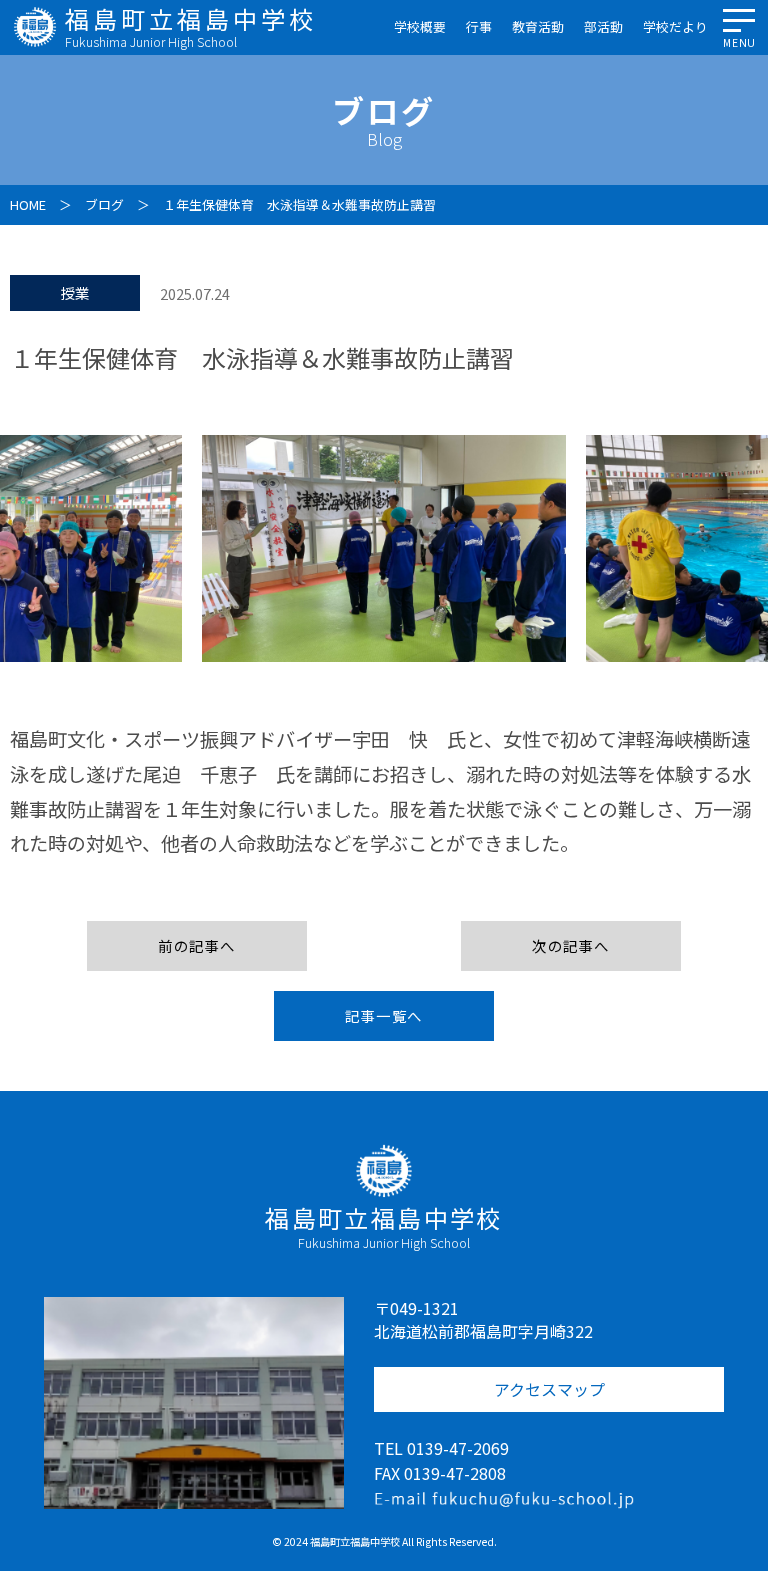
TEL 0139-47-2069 (441, 1448)
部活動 (603, 26)
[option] (384, 549)
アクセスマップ (549, 1389)
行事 (479, 26)
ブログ (104, 204)
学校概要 (420, 26)
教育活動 (538, 26)
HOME (28, 204)
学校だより (675, 26)
